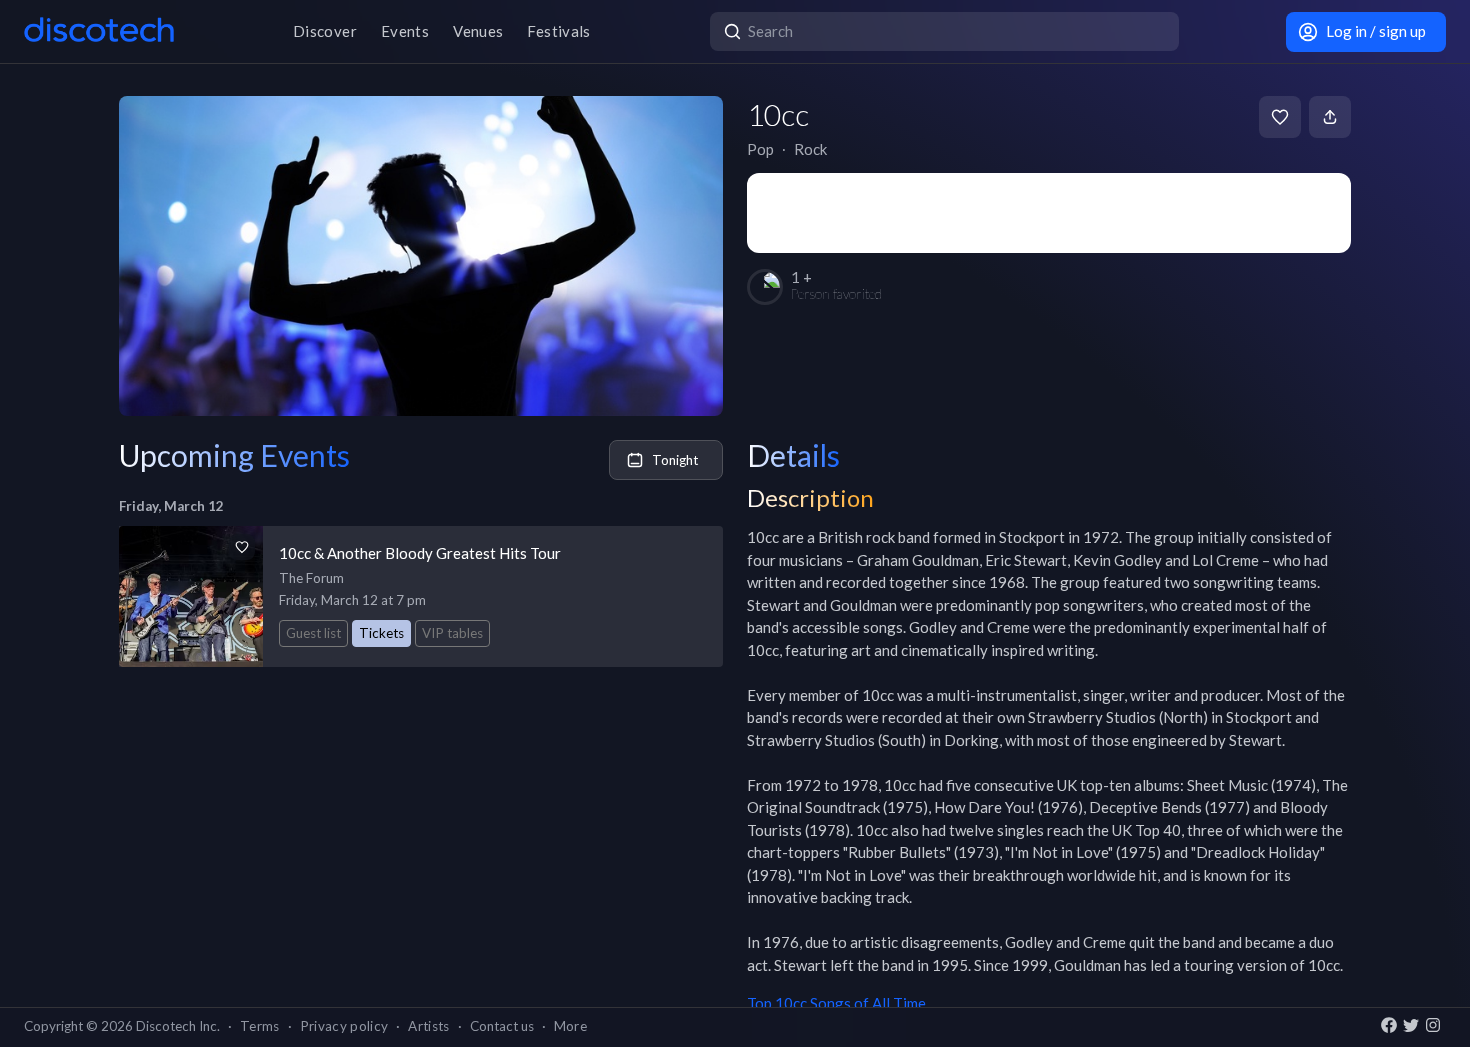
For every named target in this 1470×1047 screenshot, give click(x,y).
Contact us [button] (502, 1026)
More (570, 1026)
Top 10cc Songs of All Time (836, 1003)
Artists (428, 1026)
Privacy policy (344, 1026)
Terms (260, 1026)
